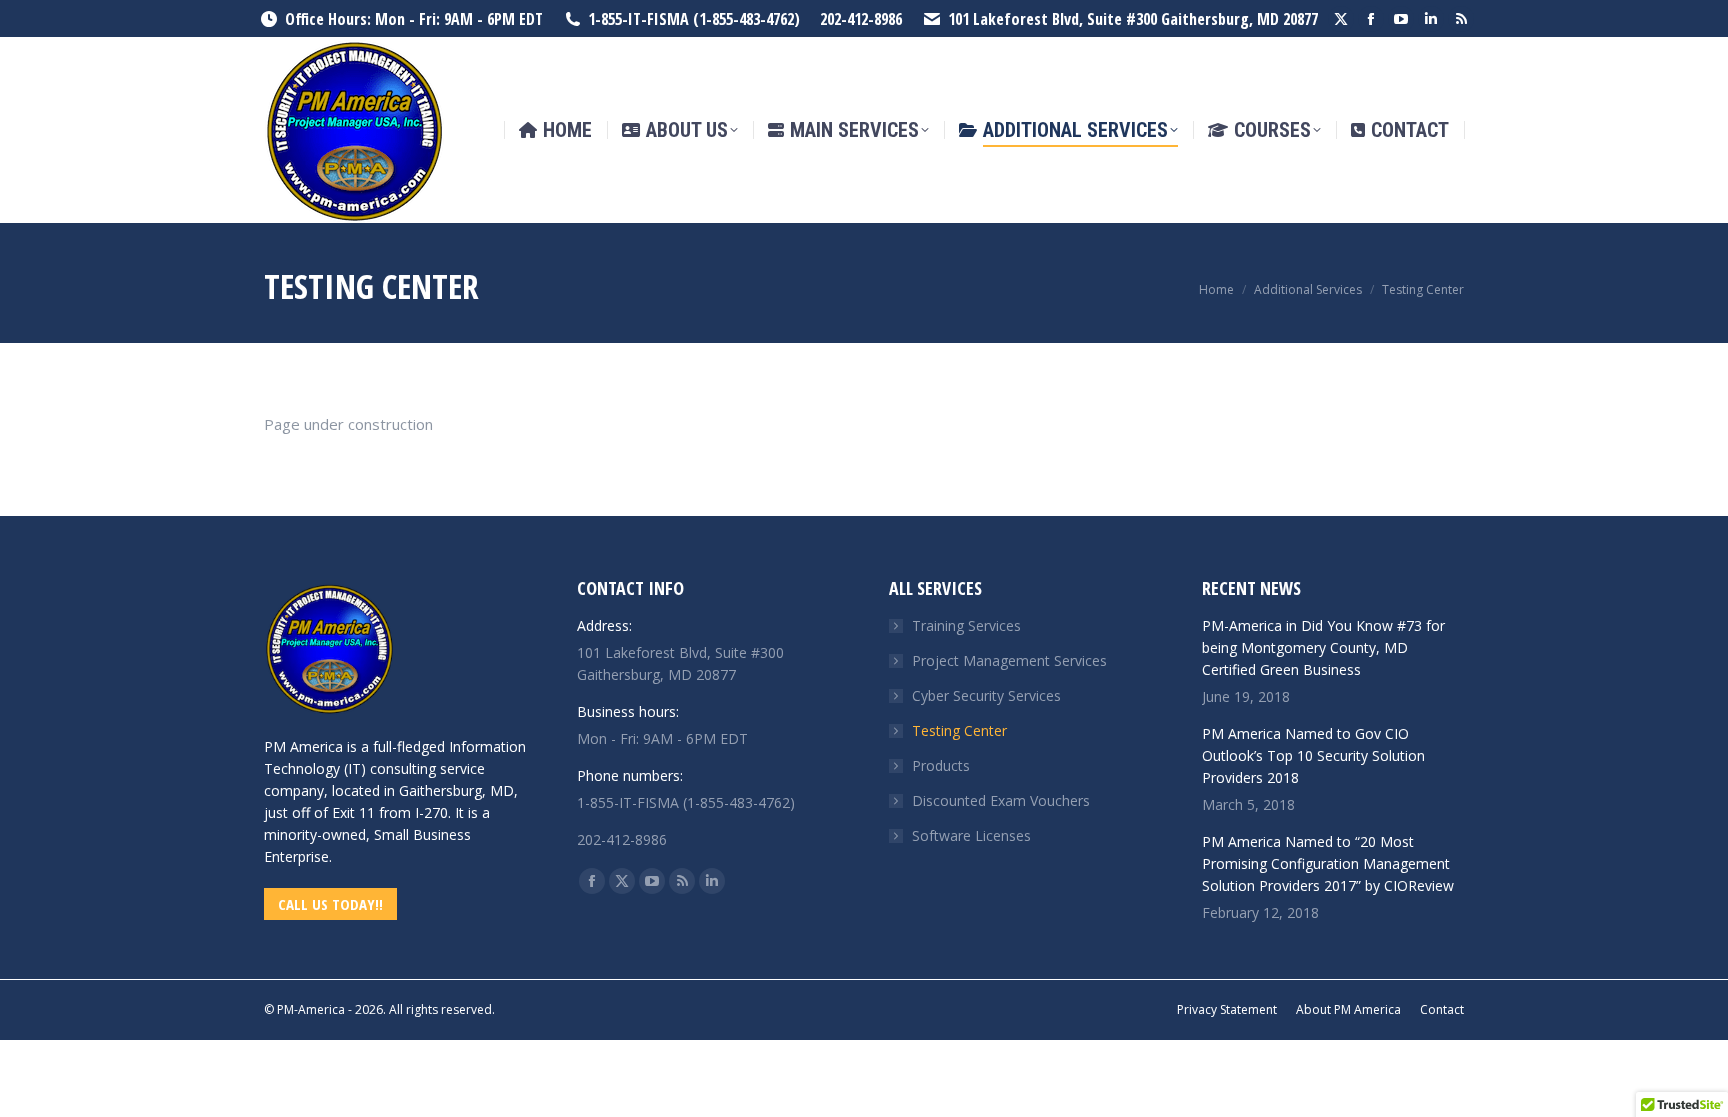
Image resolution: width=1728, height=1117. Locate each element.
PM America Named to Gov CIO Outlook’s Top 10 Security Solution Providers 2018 (1313, 755)
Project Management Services (1009, 660)
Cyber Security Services (986, 695)
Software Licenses (971, 835)
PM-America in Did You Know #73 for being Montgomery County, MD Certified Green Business (1323, 647)
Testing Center (959, 730)
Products (941, 765)
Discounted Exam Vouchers (1001, 800)
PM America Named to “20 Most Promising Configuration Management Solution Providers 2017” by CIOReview (1328, 863)
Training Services (966, 625)
